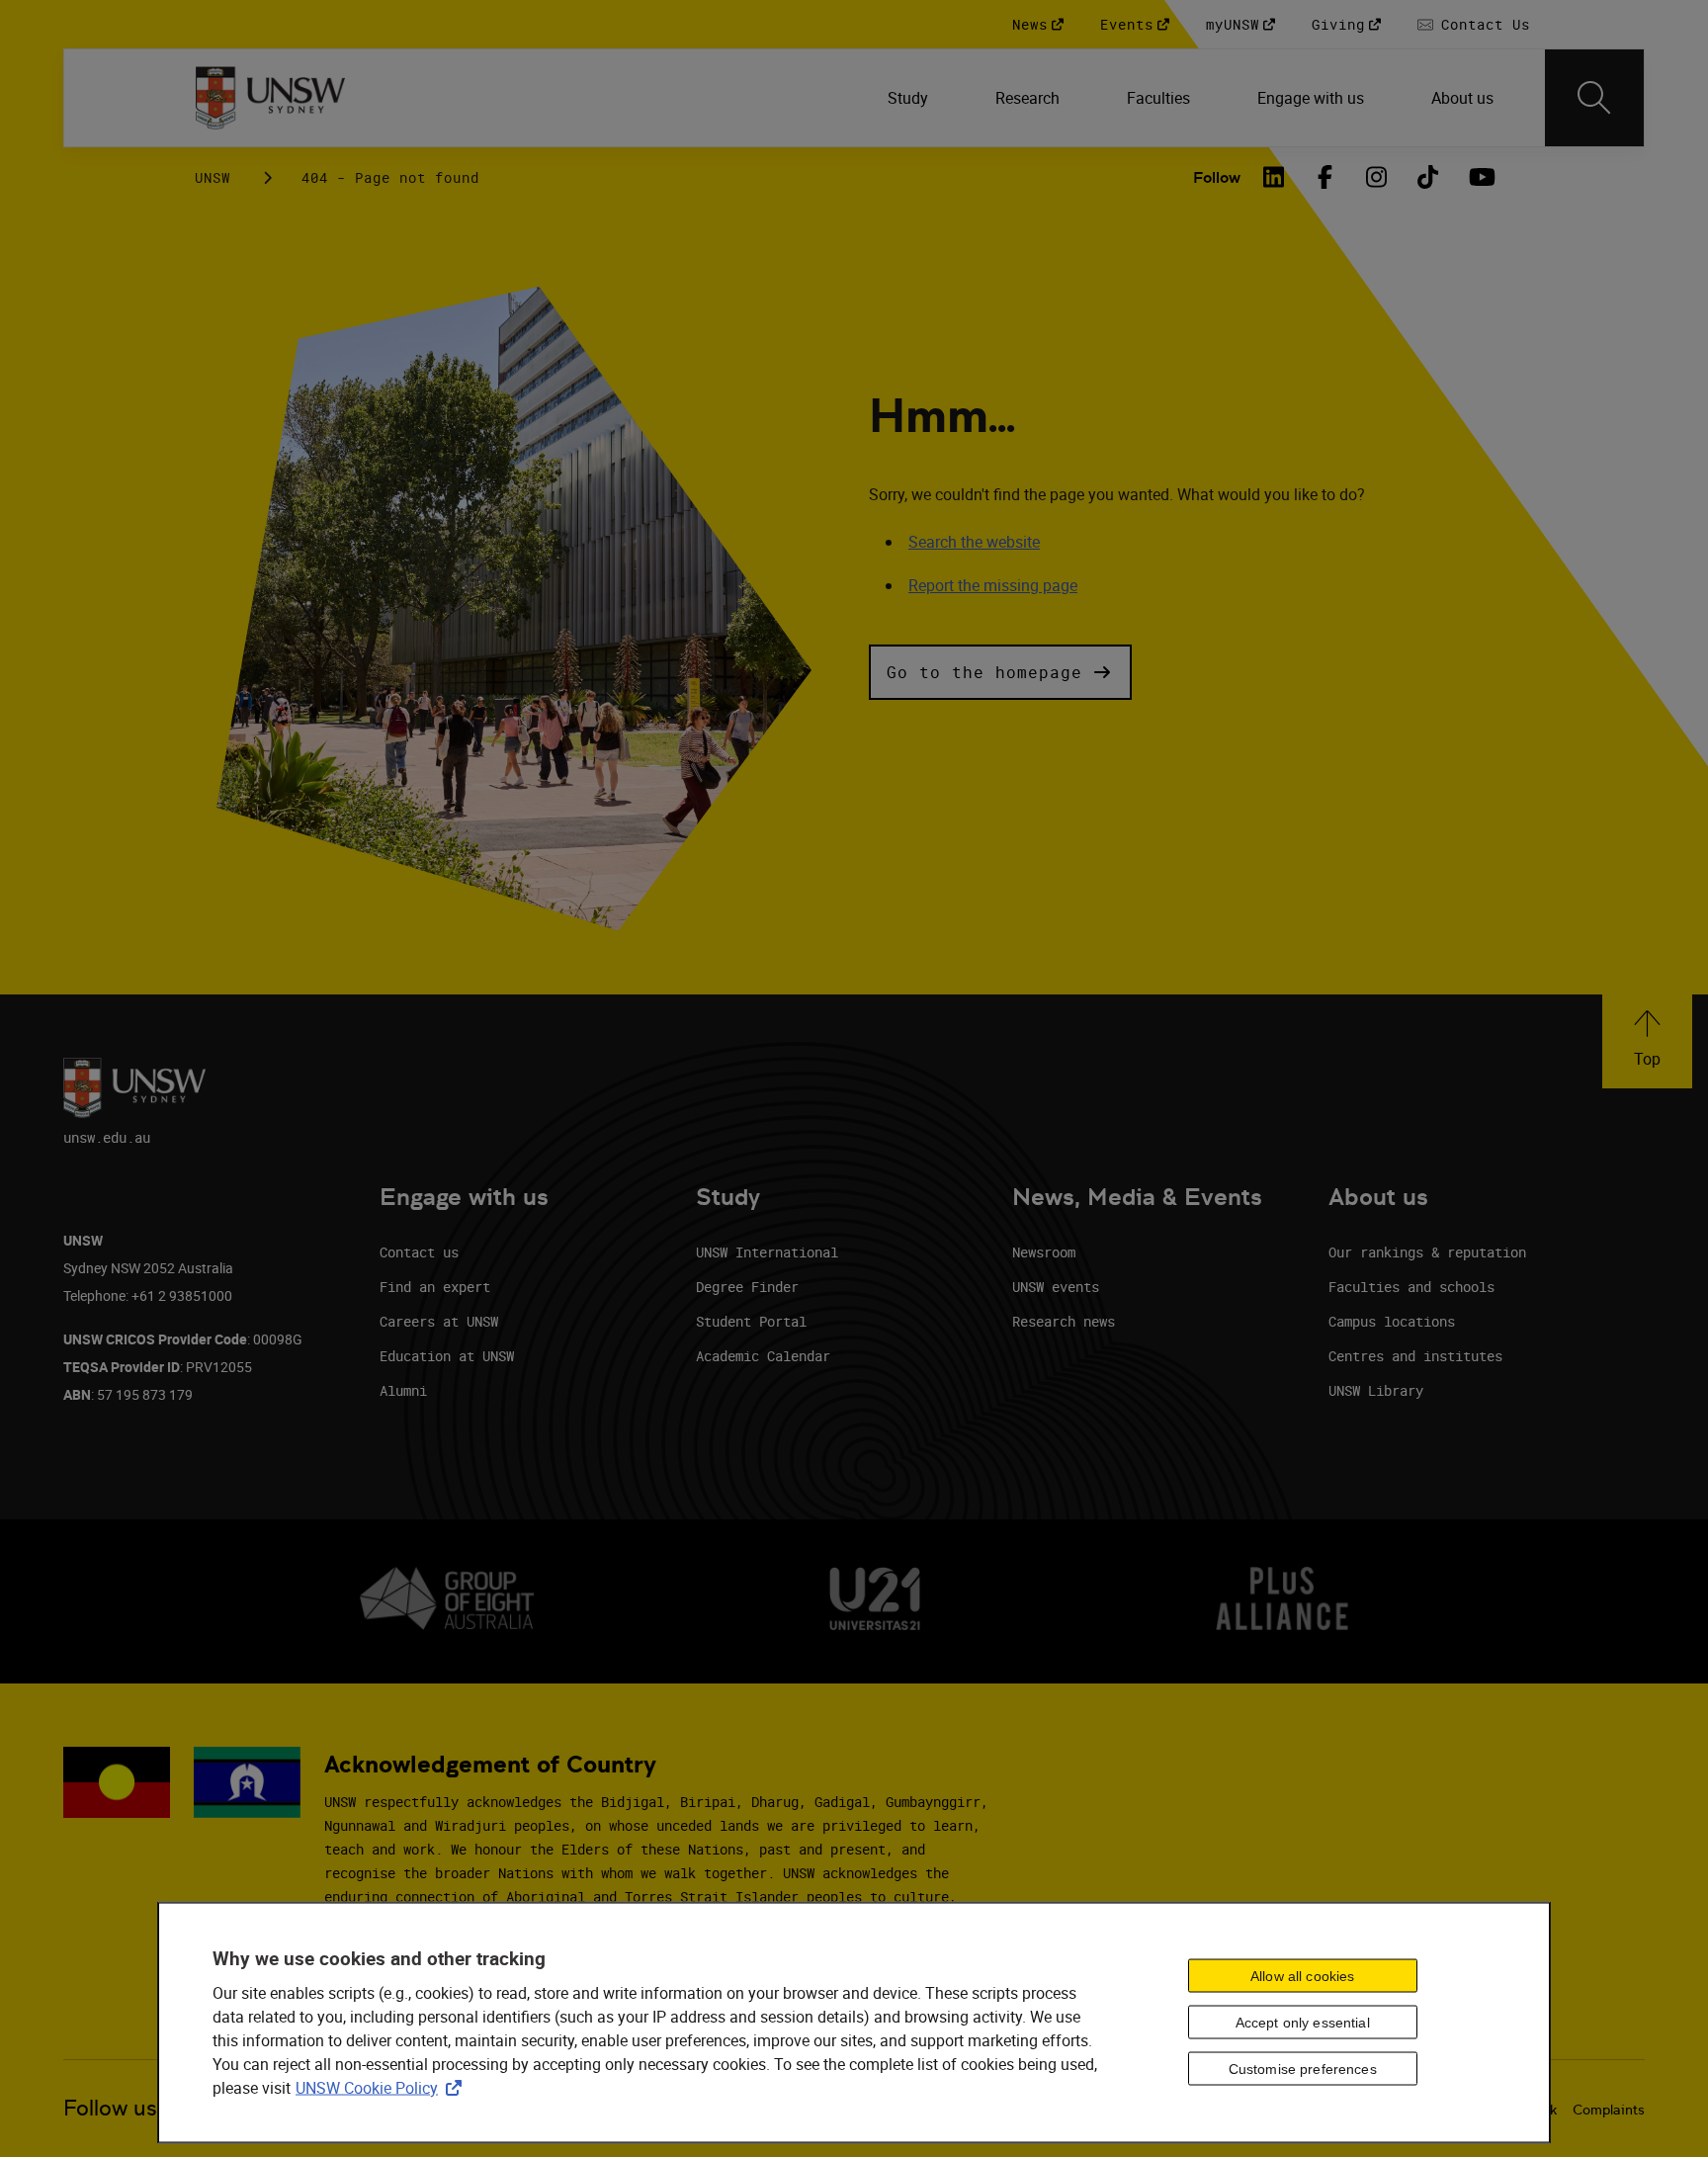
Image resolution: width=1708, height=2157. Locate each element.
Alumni (403, 1390)
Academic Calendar (763, 1356)
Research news (1064, 1321)
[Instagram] (1377, 177)
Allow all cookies (1302, 1976)
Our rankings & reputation (1427, 1252)
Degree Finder (747, 1287)
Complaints (1609, 2110)
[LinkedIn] (1274, 177)
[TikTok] (1428, 177)
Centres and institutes (1415, 1356)
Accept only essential (1303, 2023)
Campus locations (1392, 1321)
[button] (1000, 672)
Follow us (110, 2108)
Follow (1217, 177)
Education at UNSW (447, 1356)
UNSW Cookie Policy (383, 2088)
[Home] (270, 98)
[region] (854, 2023)
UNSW (213, 177)
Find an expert (435, 1287)
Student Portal (751, 1321)
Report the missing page (993, 585)
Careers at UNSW (439, 1321)
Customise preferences (1303, 2069)
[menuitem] (910, 98)
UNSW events (1056, 1287)
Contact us (419, 1252)
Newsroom (1044, 1252)
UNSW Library (1376, 1390)
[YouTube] (1480, 177)
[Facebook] (1325, 177)
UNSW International (767, 1252)
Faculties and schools (1411, 1287)
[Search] (1594, 98)
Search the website (974, 542)
